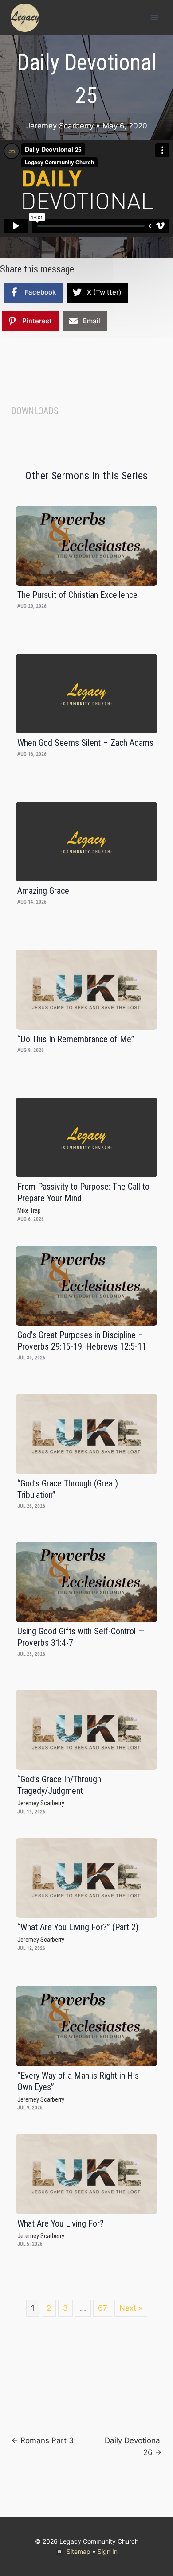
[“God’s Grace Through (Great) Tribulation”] (86, 1434)
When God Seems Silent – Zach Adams (85, 743)
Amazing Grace (43, 891)
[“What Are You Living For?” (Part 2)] (86, 1878)
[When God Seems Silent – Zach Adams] (86, 694)
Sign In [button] (108, 2551)
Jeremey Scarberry (60, 126)
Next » (131, 2308)
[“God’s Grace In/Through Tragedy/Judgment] (86, 1730)
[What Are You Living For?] (86, 2174)
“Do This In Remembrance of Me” (76, 1039)
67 (103, 2308)
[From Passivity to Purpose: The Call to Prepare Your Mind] (86, 1137)
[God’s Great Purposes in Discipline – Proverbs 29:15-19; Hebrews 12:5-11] (86, 1286)
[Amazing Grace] (86, 842)
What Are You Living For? (61, 2223)
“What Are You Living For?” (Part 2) (78, 1927)
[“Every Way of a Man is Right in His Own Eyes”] (86, 2026)
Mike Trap (29, 1211)
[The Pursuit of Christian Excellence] (86, 546)
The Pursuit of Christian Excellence (77, 595)
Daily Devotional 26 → (133, 2446)
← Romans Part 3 (42, 2440)
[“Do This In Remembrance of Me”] (86, 990)
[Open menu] (154, 17)
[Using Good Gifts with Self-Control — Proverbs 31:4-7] (86, 1582)
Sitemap (79, 2551)
